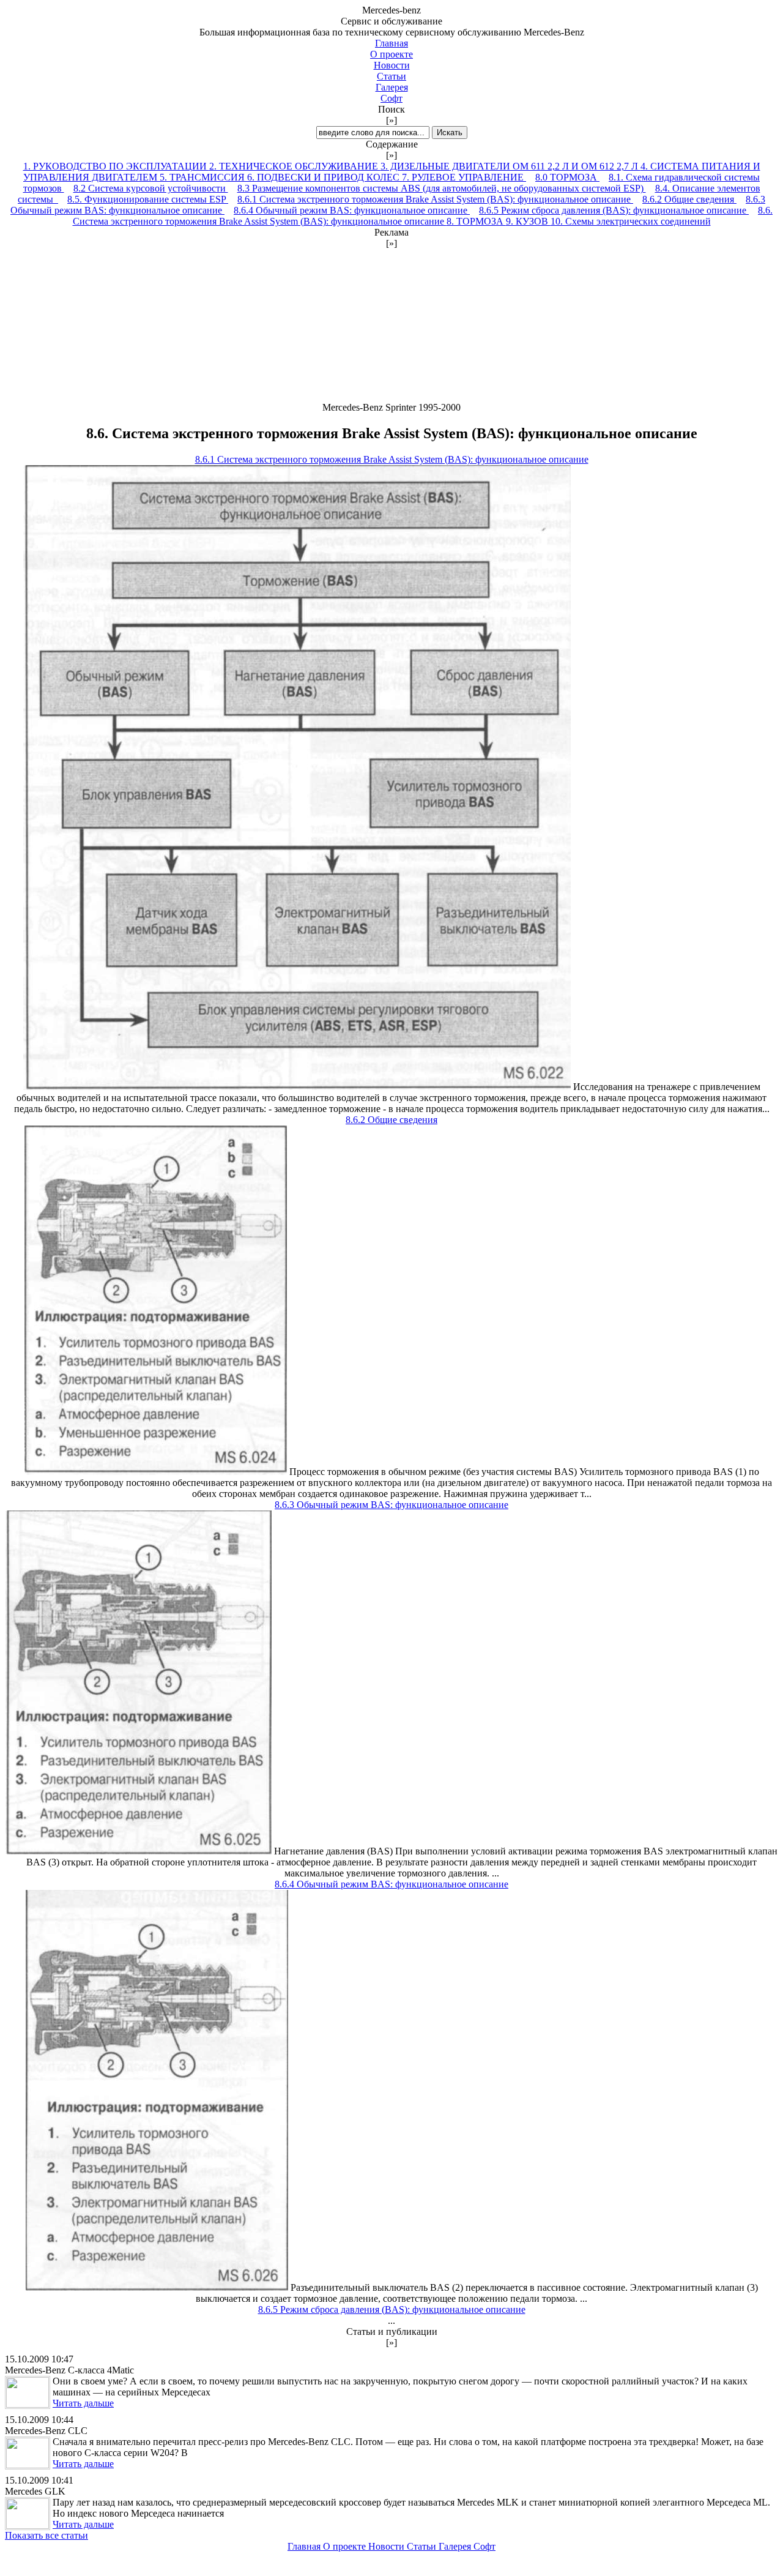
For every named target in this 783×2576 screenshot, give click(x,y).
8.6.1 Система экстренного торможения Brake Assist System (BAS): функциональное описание (435, 199)
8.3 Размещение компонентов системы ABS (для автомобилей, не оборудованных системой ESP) (442, 188)
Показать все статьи (46, 2535)
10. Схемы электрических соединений (631, 221)
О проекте (391, 54)
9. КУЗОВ (528, 221)
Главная (391, 43)
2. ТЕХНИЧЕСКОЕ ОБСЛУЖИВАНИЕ (295, 166)
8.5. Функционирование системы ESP (148, 199)
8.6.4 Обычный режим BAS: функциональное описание (352, 210)
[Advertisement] (391, 326)
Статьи (391, 76)
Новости (392, 65)
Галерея (392, 87)
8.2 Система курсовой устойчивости (151, 188)
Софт (391, 98)
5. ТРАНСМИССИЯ (203, 177)
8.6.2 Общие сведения (689, 199)
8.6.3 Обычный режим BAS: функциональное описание (391, 1505)
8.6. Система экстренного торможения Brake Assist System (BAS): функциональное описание (423, 216)
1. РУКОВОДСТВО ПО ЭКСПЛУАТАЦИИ (116, 166)
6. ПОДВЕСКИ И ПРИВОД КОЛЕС (325, 177)
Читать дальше (83, 2403)
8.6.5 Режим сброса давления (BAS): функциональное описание (614, 210)
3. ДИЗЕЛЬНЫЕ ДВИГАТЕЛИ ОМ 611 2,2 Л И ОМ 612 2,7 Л (510, 166)
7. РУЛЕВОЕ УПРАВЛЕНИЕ (464, 177)
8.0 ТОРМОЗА (567, 177)
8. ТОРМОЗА (476, 221)
